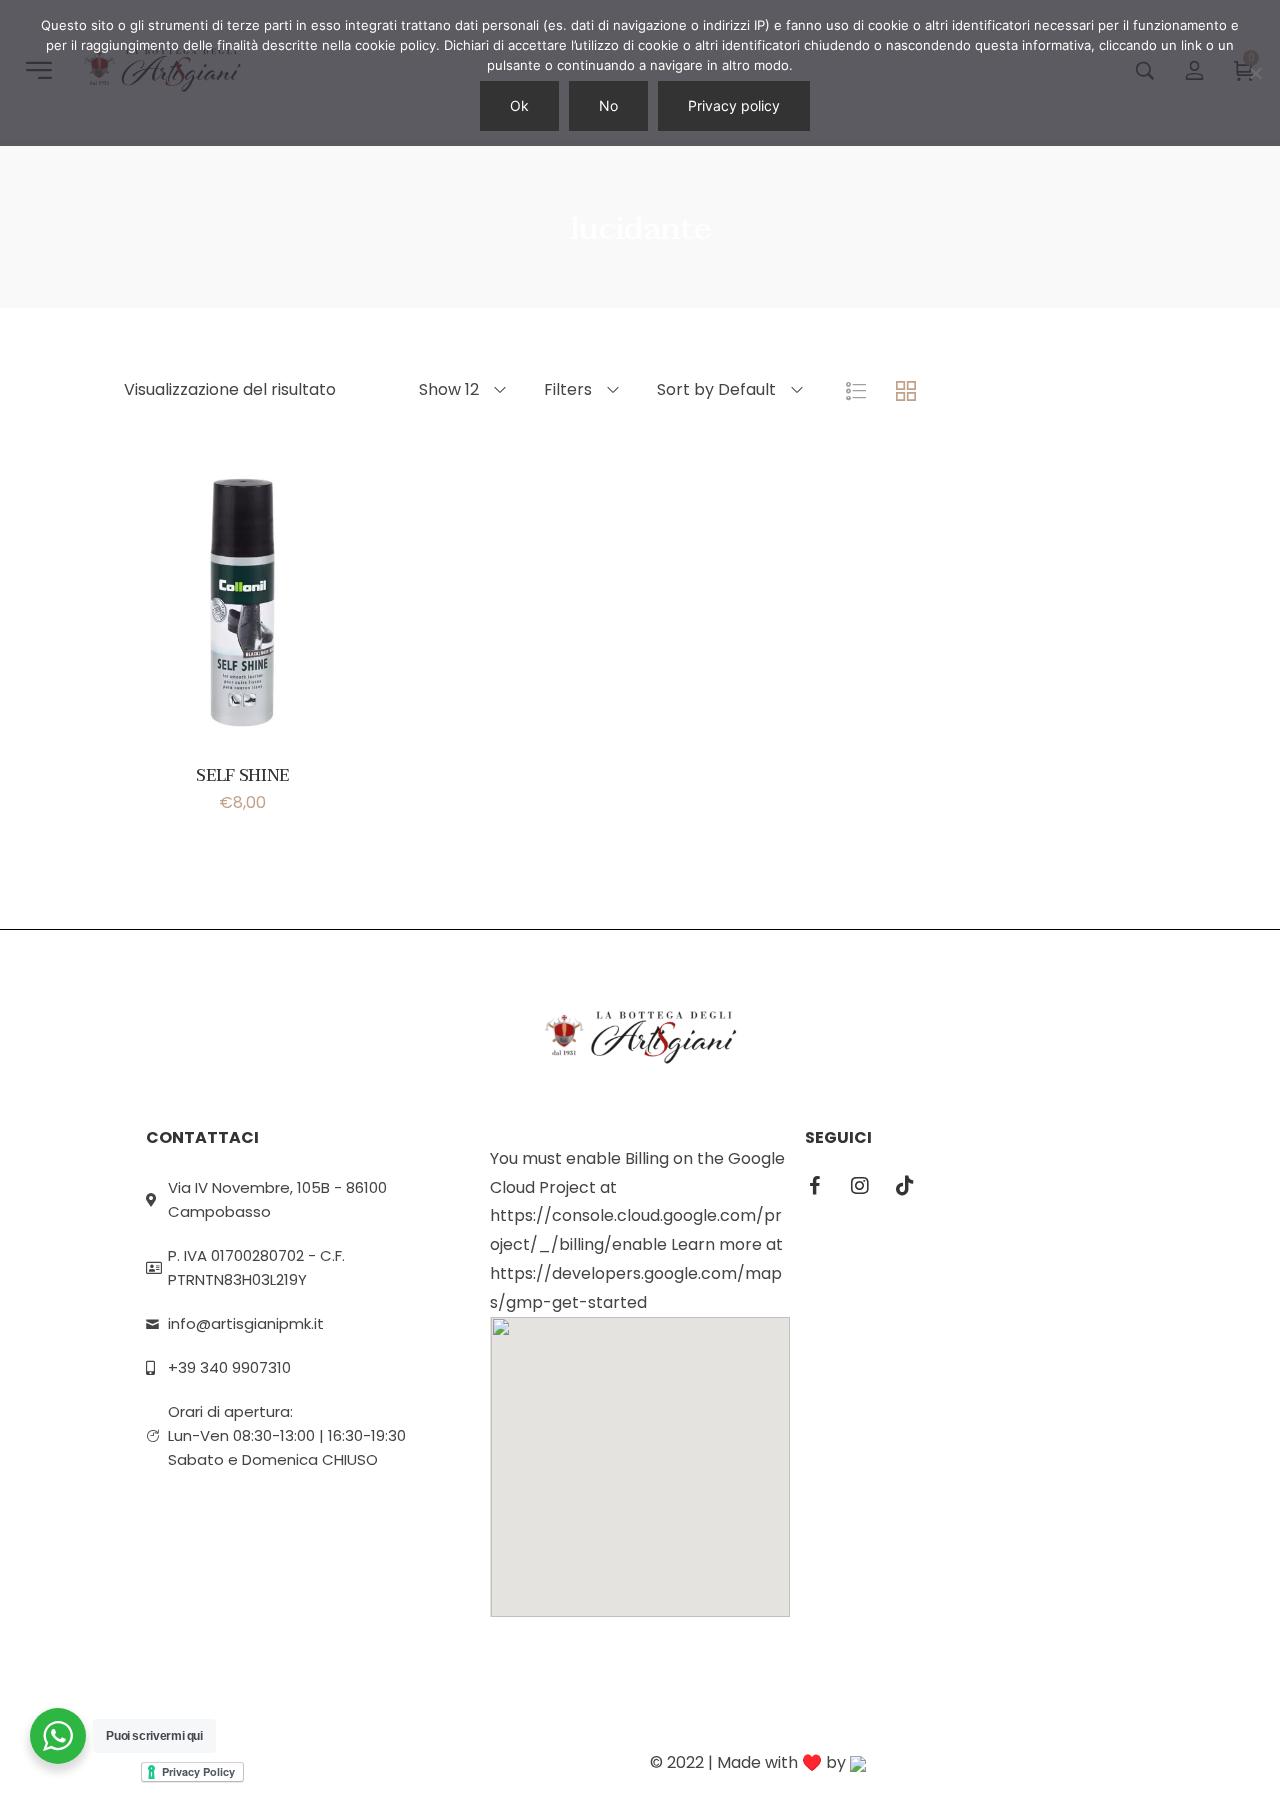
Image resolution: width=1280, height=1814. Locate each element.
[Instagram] (860, 1186)
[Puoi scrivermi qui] (58, 1736)
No (608, 105)
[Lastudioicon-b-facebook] (815, 1186)
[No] (1255, 73)
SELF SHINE (242, 776)
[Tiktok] (905, 1186)
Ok (519, 105)
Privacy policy (734, 105)
